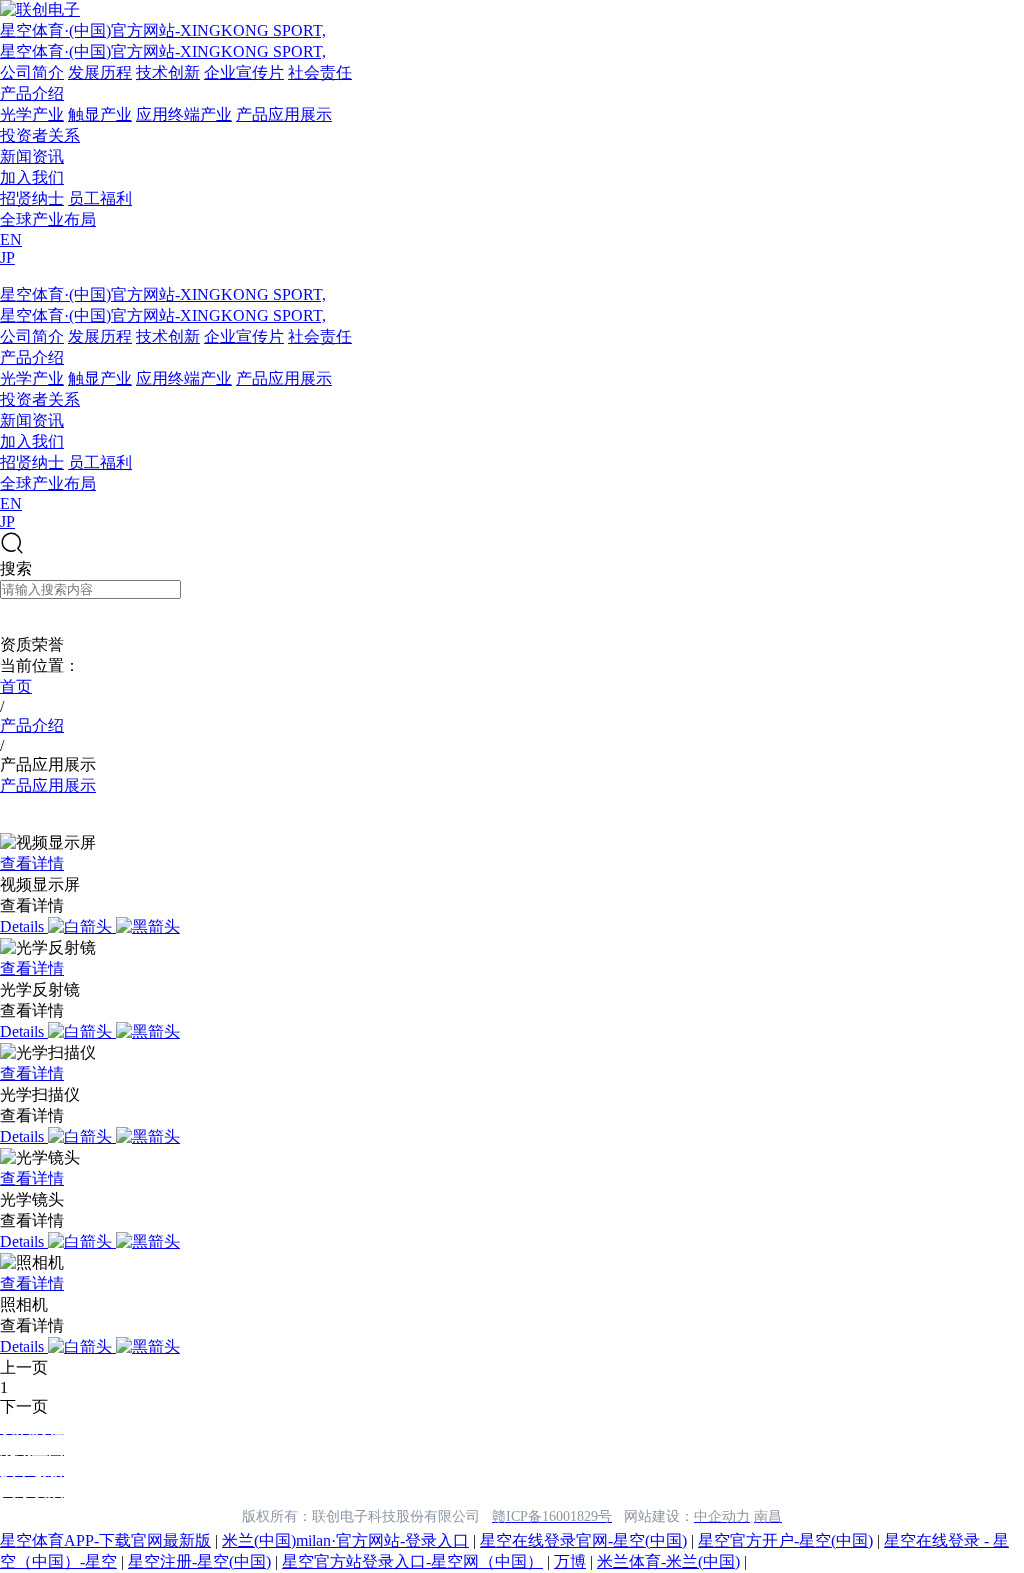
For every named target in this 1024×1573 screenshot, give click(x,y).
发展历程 (100, 72)
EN (11, 239)
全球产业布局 (48, 219)
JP (7, 257)
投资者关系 (40, 135)
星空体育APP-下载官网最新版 (105, 1540)
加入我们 (32, 177)
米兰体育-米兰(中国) (668, 1561)
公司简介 (32, 72)
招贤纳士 (32, 198)
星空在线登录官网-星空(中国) (583, 1540)
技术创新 (168, 72)
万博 (570, 1561)
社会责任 (320, 72)
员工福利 (100, 198)
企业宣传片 (244, 72)
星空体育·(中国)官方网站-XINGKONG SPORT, (163, 30)
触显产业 (100, 114)
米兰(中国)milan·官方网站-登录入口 (345, 1540)
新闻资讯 (32, 156)
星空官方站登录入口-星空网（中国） (412, 1561)
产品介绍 (32, 93)
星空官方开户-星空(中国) (785, 1540)
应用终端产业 (184, 114)
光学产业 (32, 114)
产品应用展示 (284, 114)
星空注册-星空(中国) (199, 1561)
